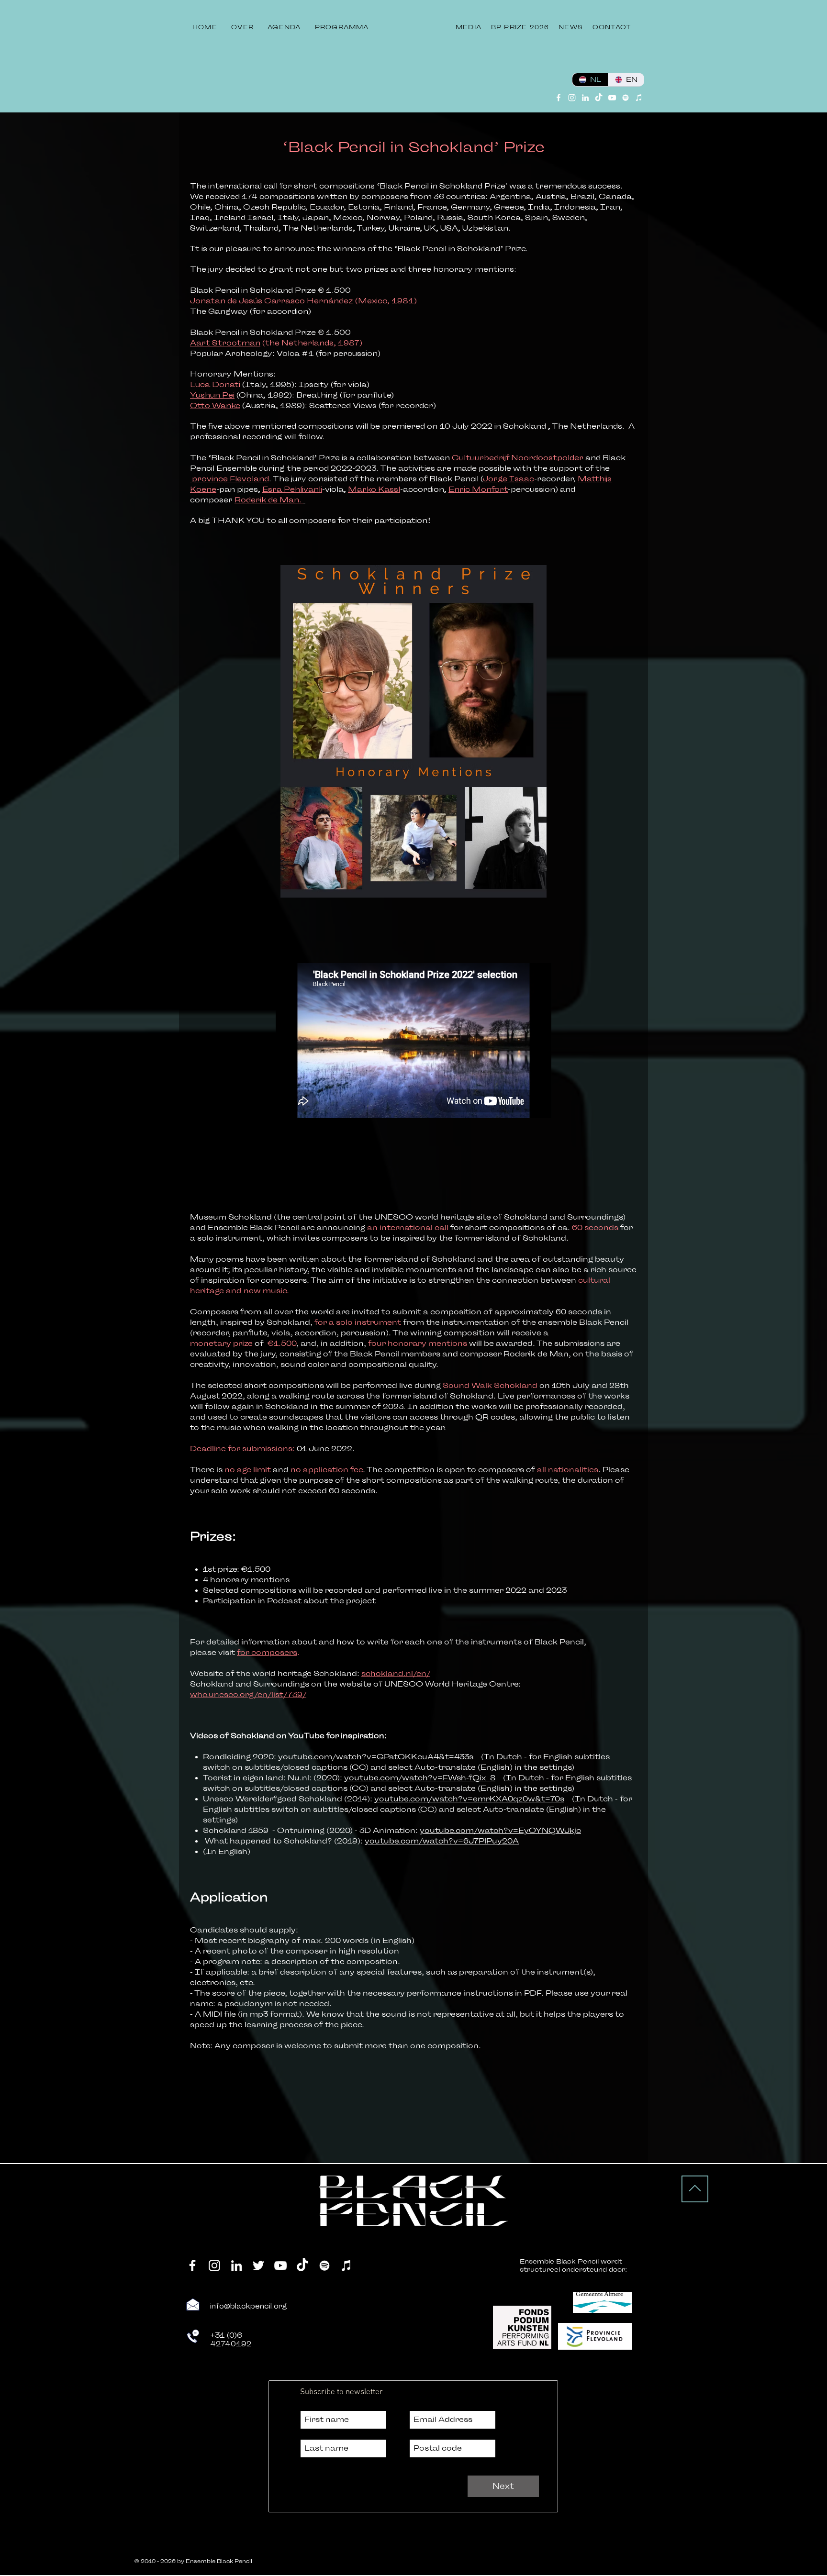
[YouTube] (612, 98)
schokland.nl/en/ (396, 1674)
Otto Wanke (215, 406)
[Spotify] (626, 98)
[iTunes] (639, 98)
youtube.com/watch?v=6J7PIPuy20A (442, 1841)
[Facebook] (559, 98)
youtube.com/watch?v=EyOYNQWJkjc (500, 1831)
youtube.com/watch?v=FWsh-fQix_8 (420, 1778)
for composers (267, 1653)
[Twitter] (258, 2265)
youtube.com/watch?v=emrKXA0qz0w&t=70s (469, 1799)
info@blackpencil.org (249, 2306)
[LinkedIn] (585, 98)
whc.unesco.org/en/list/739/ (248, 1695)
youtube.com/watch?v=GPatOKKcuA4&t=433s (376, 1757)
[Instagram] (572, 98)
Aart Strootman (225, 343)
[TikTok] (599, 98)
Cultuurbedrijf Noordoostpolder (518, 458)
